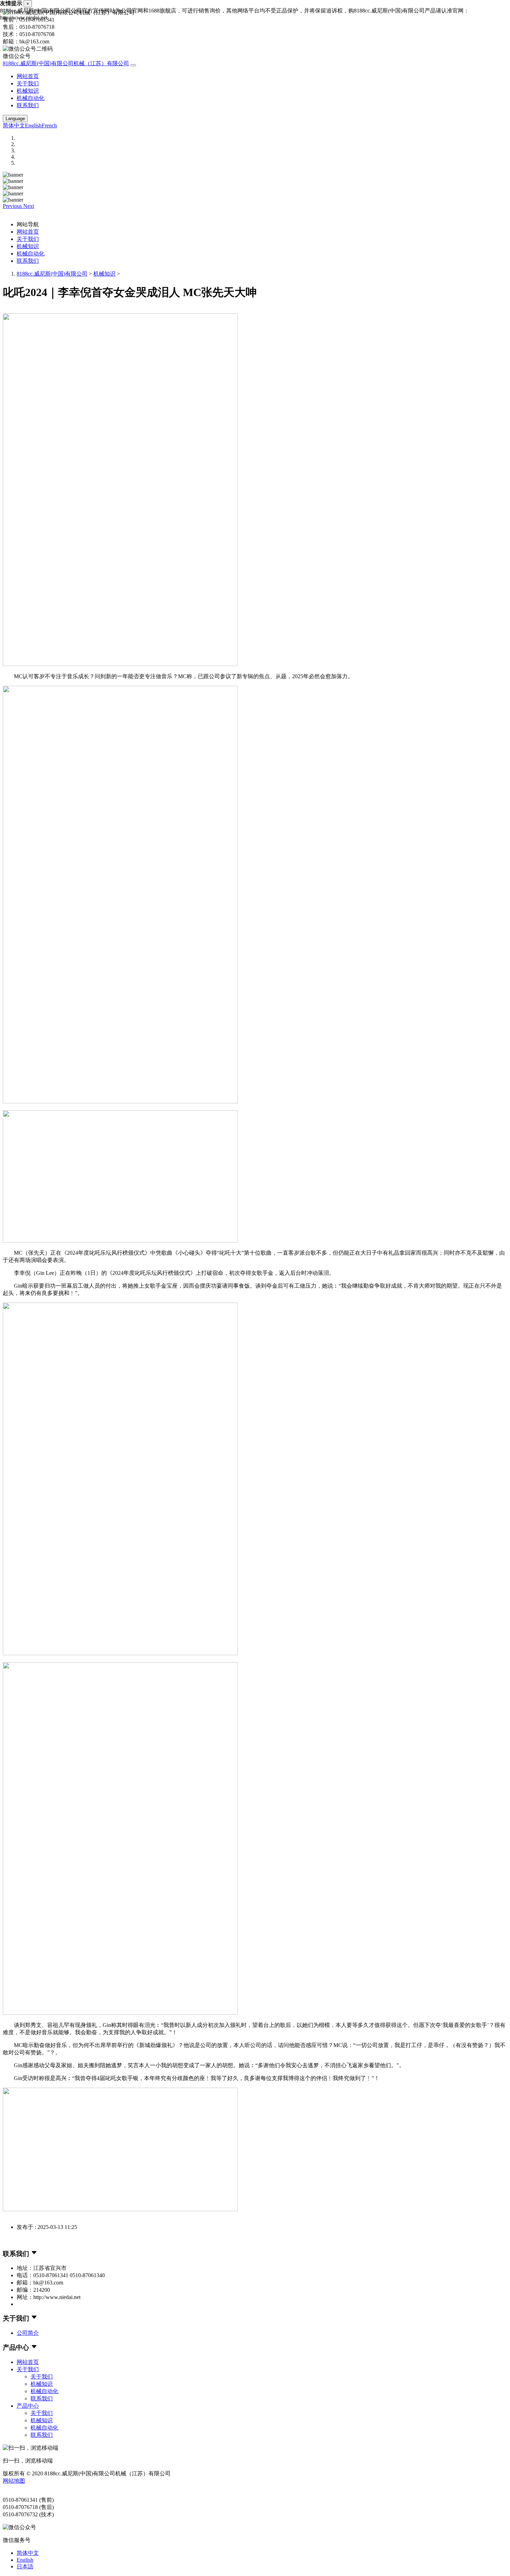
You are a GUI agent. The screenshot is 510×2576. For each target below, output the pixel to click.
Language (15, 119)
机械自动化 (31, 98)
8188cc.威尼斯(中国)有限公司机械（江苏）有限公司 (66, 63)
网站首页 (28, 76)
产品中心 (28, 2406)
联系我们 (28, 105)
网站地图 (14, 2481)
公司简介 (28, 2333)
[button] (13, 206)
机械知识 (28, 91)
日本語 (25, 2566)
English (33, 125)
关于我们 (28, 83)
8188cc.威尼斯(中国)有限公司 (52, 274)
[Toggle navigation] (133, 65)
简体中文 (14, 125)
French (49, 125)
